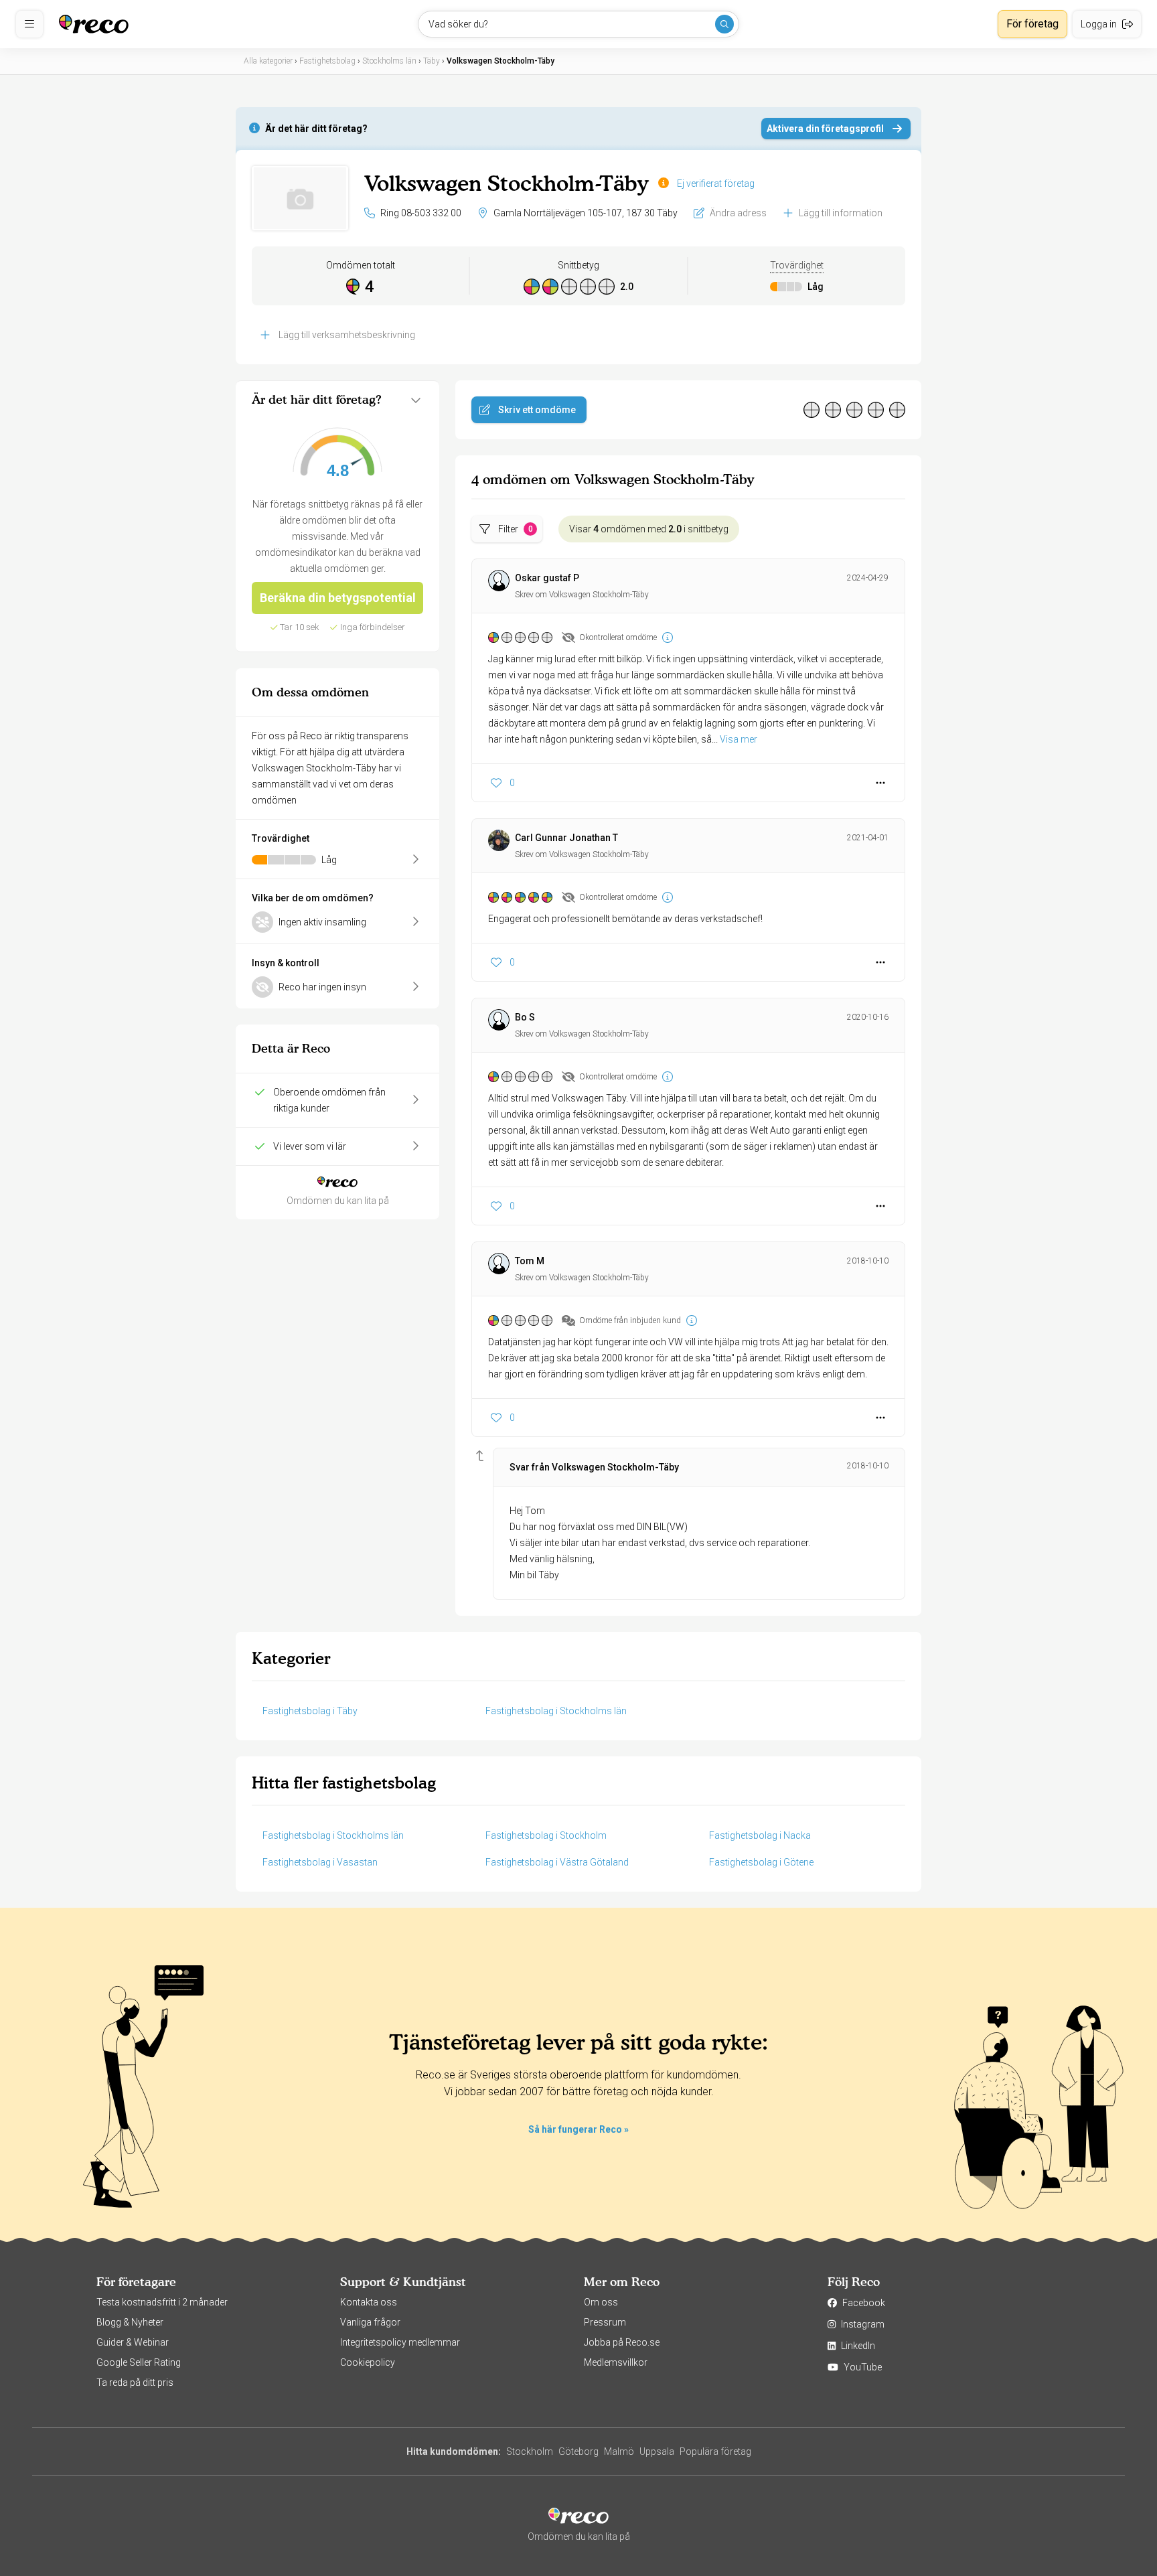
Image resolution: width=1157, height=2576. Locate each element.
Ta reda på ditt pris (135, 2382)
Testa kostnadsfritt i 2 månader (162, 2302)
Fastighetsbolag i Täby (310, 1711)
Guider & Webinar (133, 2342)
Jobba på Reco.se (622, 2342)
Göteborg (578, 2451)
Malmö (619, 2451)
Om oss (601, 2302)
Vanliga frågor (370, 2322)
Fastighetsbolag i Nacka (760, 1835)
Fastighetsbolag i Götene (761, 1862)
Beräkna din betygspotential (338, 598)
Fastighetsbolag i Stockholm (546, 1835)
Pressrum (605, 2322)
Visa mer (739, 739)
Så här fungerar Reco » (578, 2129)
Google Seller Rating (139, 2362)
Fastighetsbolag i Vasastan (320, 1862)
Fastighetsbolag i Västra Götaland (557, 1862)
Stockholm (530, 2451)
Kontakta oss (369, 2302)
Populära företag (715, 2451)
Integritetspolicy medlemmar (400, 2342)
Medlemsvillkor (616, 2362)
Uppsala (657, 2451)
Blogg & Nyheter (130, 2322)
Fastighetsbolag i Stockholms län (556, 1711)
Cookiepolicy (368, 2362)
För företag (1032, 24)
